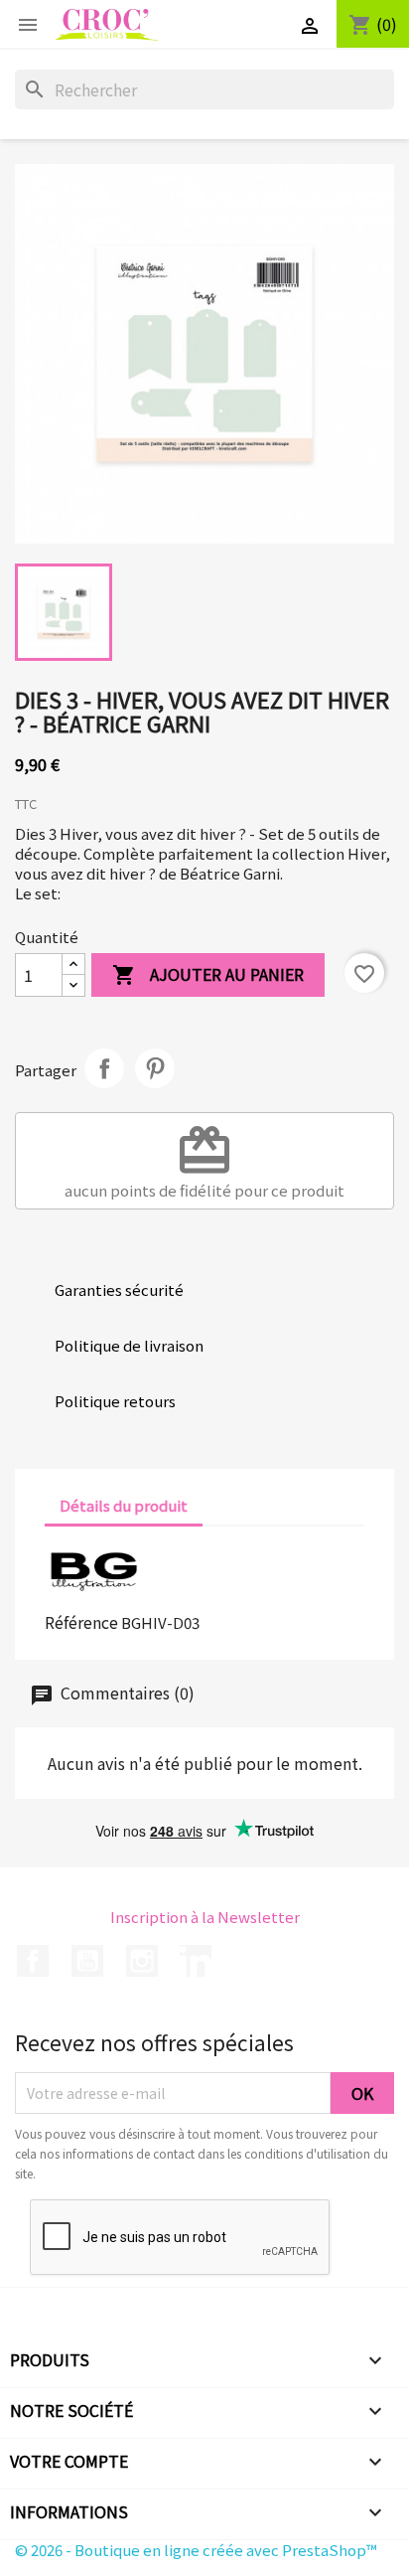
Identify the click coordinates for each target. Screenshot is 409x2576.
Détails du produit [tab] (124, 1505)
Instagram (142, 1961)
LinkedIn (196, 1961)
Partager (104, 1068)
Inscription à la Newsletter (205, 1917)
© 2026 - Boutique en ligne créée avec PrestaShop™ (196, 2550)
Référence (81, 1622)
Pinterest (155, 1068)
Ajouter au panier (208, 974)
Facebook (33, 1961)
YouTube (87, 1961)
